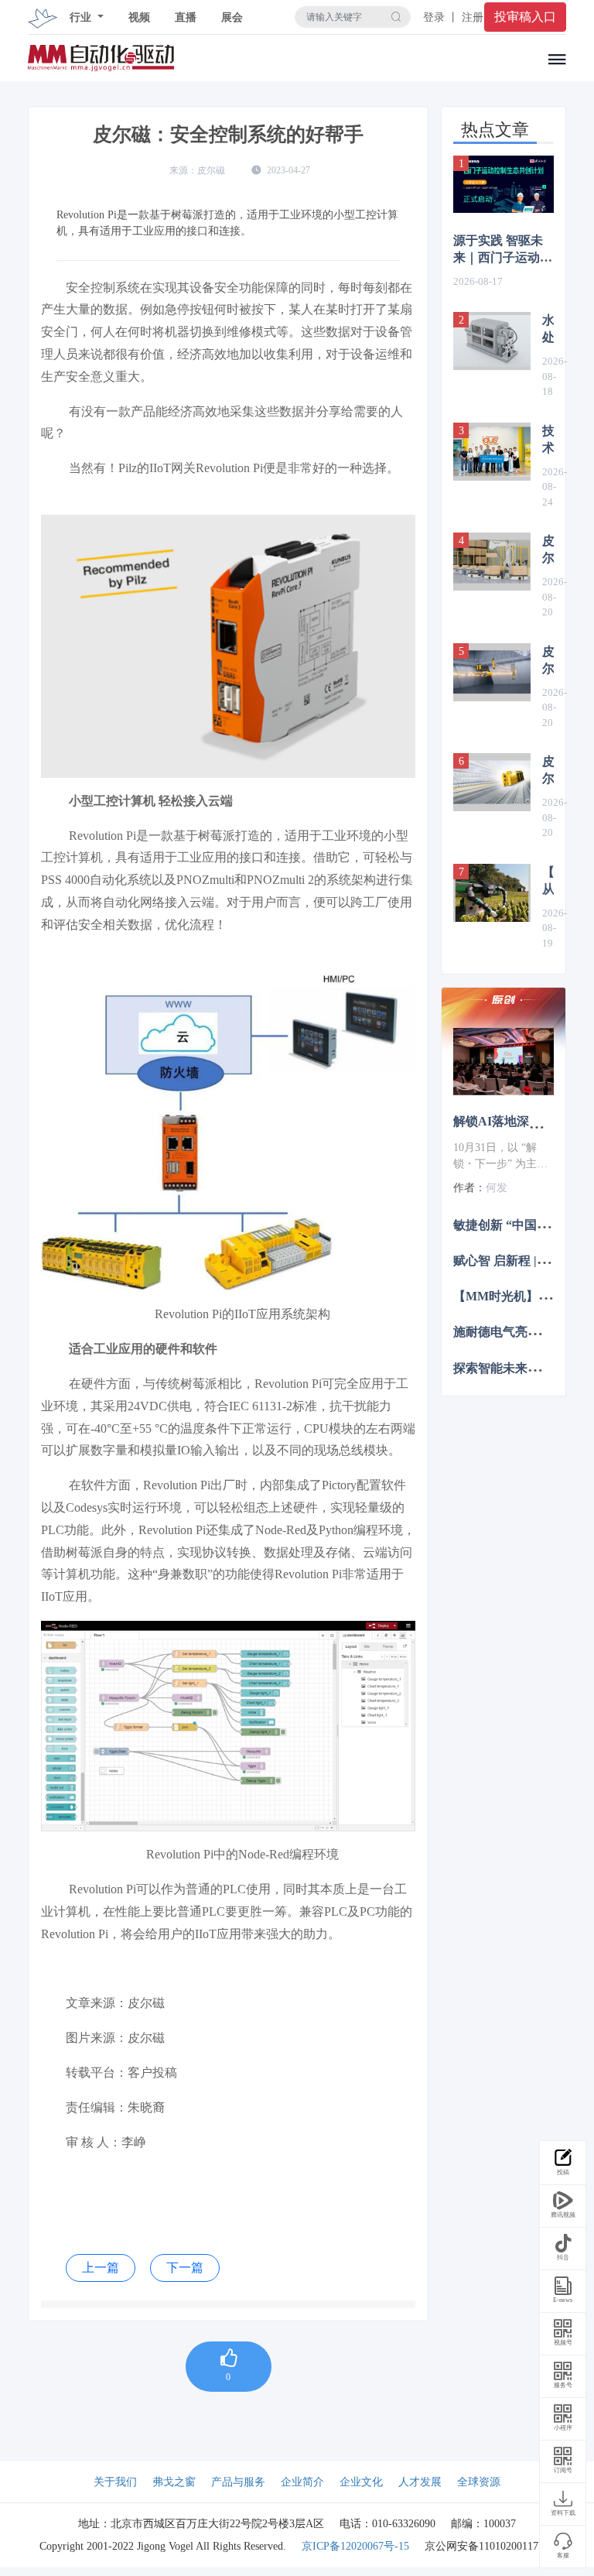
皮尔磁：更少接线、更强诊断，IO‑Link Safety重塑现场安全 (548, 661)
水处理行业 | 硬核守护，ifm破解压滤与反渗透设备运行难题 (548, 330)
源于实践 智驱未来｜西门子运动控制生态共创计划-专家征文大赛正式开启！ (503, 250)
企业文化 (361, 2482)
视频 (139, 17)
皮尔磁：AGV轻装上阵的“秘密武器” (548, 550)
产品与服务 (238, 2482)
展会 (232, 17)
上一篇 (101, 2268)
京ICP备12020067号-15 (355, 2546)
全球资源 (479, 2482)
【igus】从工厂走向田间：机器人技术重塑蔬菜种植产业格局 (548, 882)
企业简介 (302, 2482)
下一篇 (185, 2268)
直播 (186, 17)
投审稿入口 (525, 17)
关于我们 (115, 2482)
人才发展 (420, 2482)
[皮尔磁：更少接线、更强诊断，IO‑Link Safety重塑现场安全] (492, 672)
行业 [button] (82, 17)
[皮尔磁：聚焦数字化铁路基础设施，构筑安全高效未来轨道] (492, 782)
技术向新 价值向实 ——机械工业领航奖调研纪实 (548, 440)
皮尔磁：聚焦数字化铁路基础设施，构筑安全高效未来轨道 (548, 771)
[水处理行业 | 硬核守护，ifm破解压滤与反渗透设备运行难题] (492, 341)
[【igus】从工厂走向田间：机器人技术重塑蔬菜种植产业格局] (492, 893)
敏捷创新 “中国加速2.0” (518, 1224)
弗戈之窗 (174, 2482)
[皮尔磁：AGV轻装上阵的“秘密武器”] (492, 562)
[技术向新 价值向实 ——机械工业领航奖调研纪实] (492, 452)
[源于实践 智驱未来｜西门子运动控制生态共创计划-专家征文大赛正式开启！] (504, 184)
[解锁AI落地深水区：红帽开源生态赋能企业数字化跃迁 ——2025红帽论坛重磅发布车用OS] (504, 1062)
